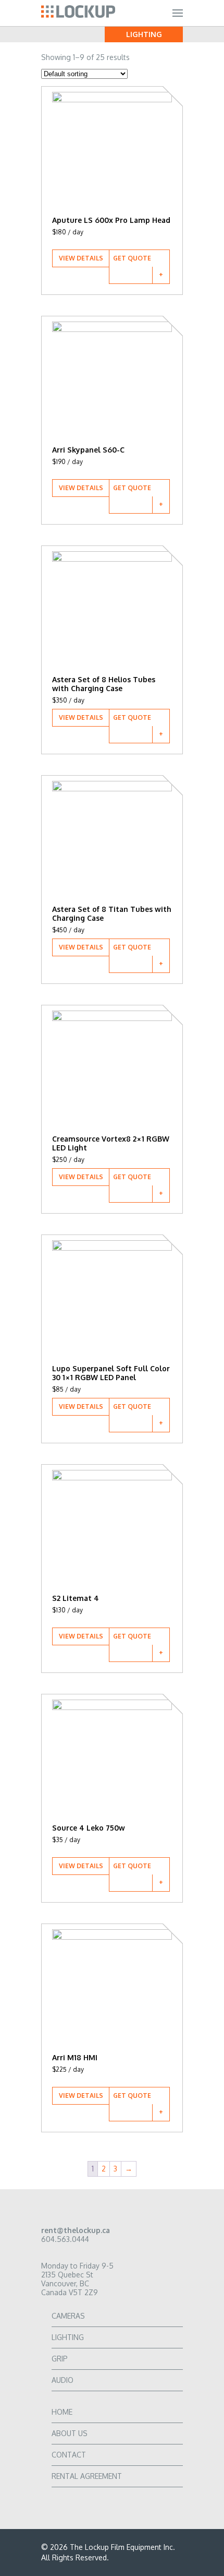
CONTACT (69, 2455)
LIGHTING (68, 2337)
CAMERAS (68, 2316)
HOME (62, 2412)
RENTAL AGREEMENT (87, 2476)
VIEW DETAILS (81, 258)
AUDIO (63, 2380)
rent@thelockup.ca (76, 2230)
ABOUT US (70, 2433)
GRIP (60, 2359)
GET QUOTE (132, 258)
